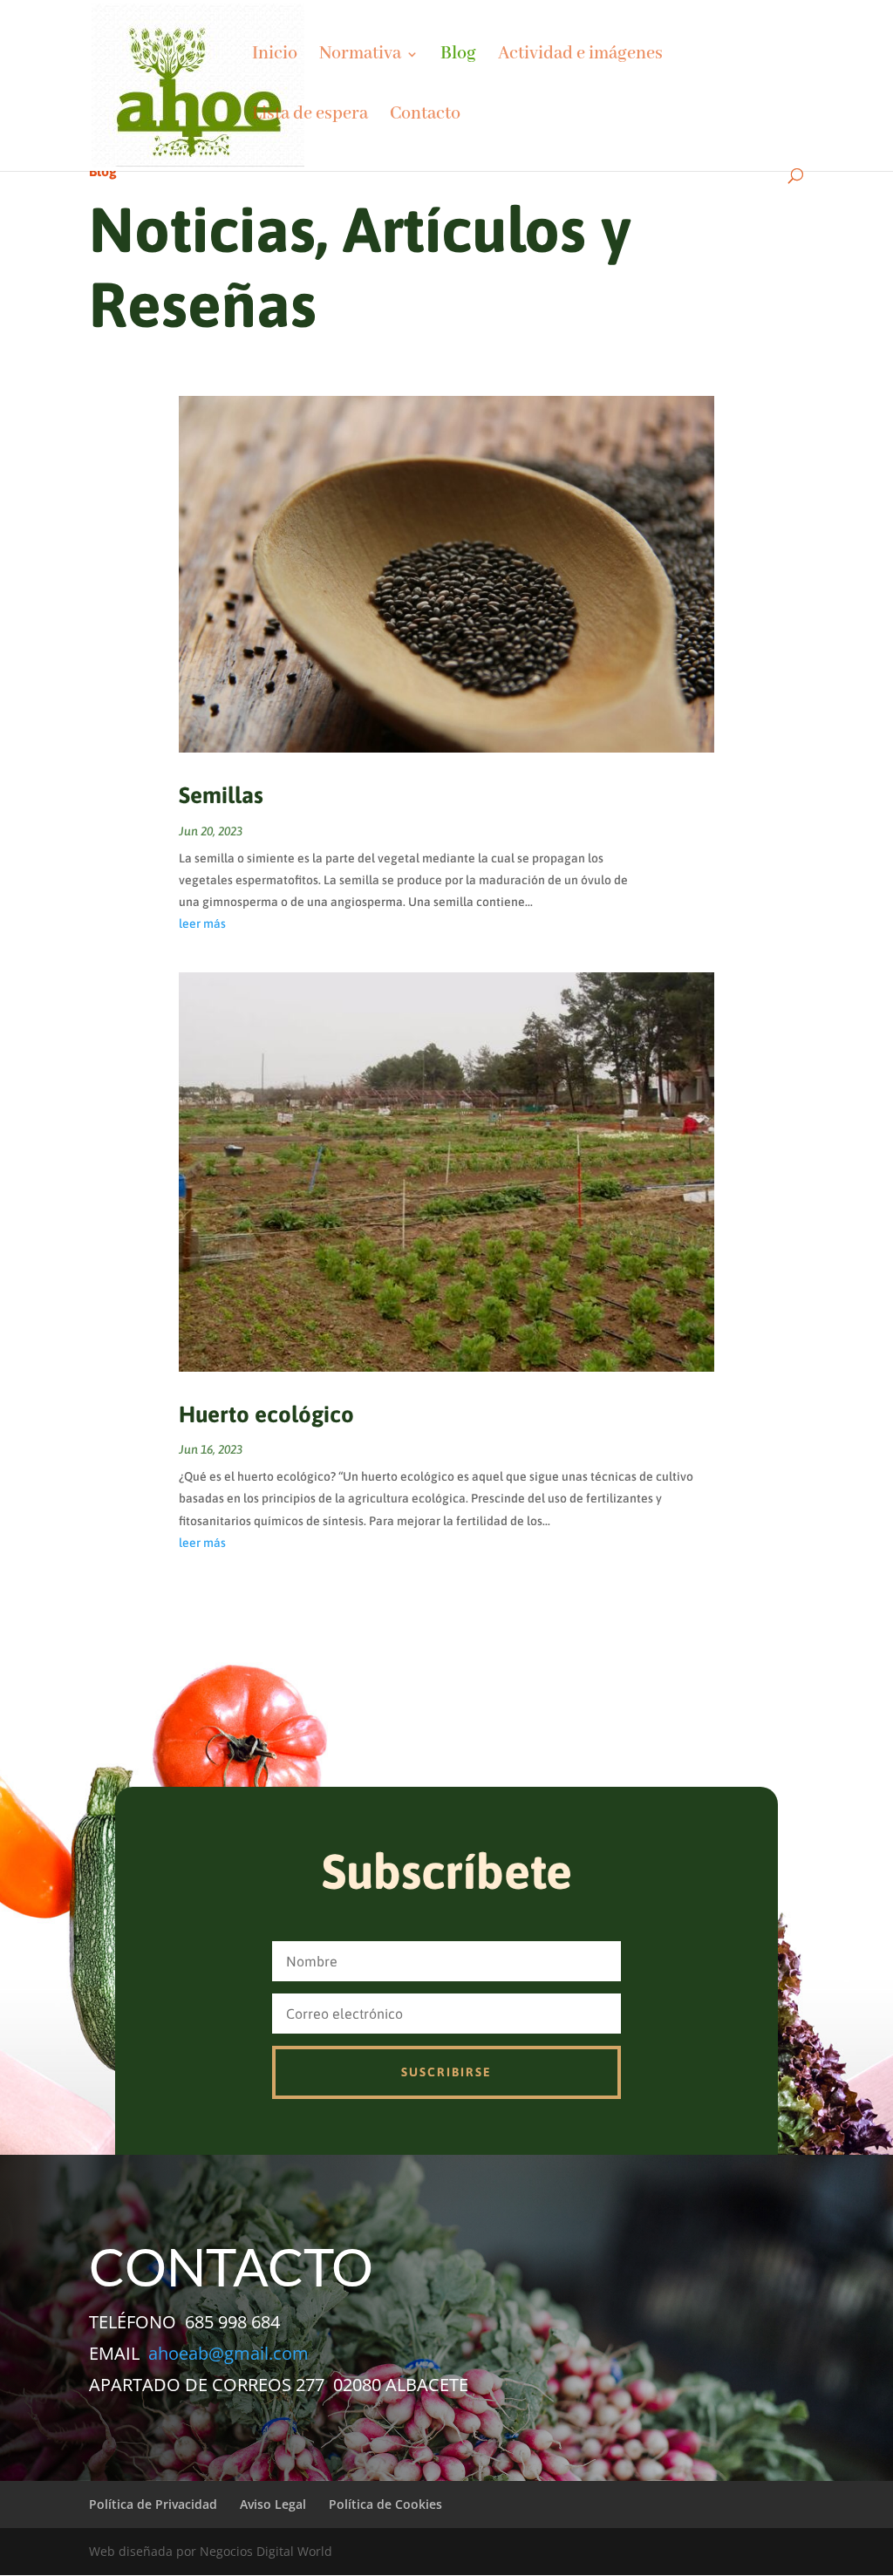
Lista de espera (310, 116)
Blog (458, 56)
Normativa (360, 56)
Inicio (275, 56)
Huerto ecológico (266, 1414)
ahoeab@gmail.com (228, 2353)
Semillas (221, 795)
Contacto (425, 116)
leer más (202, 923)
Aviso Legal (273, 2504)
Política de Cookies (385, 2504)
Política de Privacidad (153, 2504)
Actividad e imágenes (580, 56)
